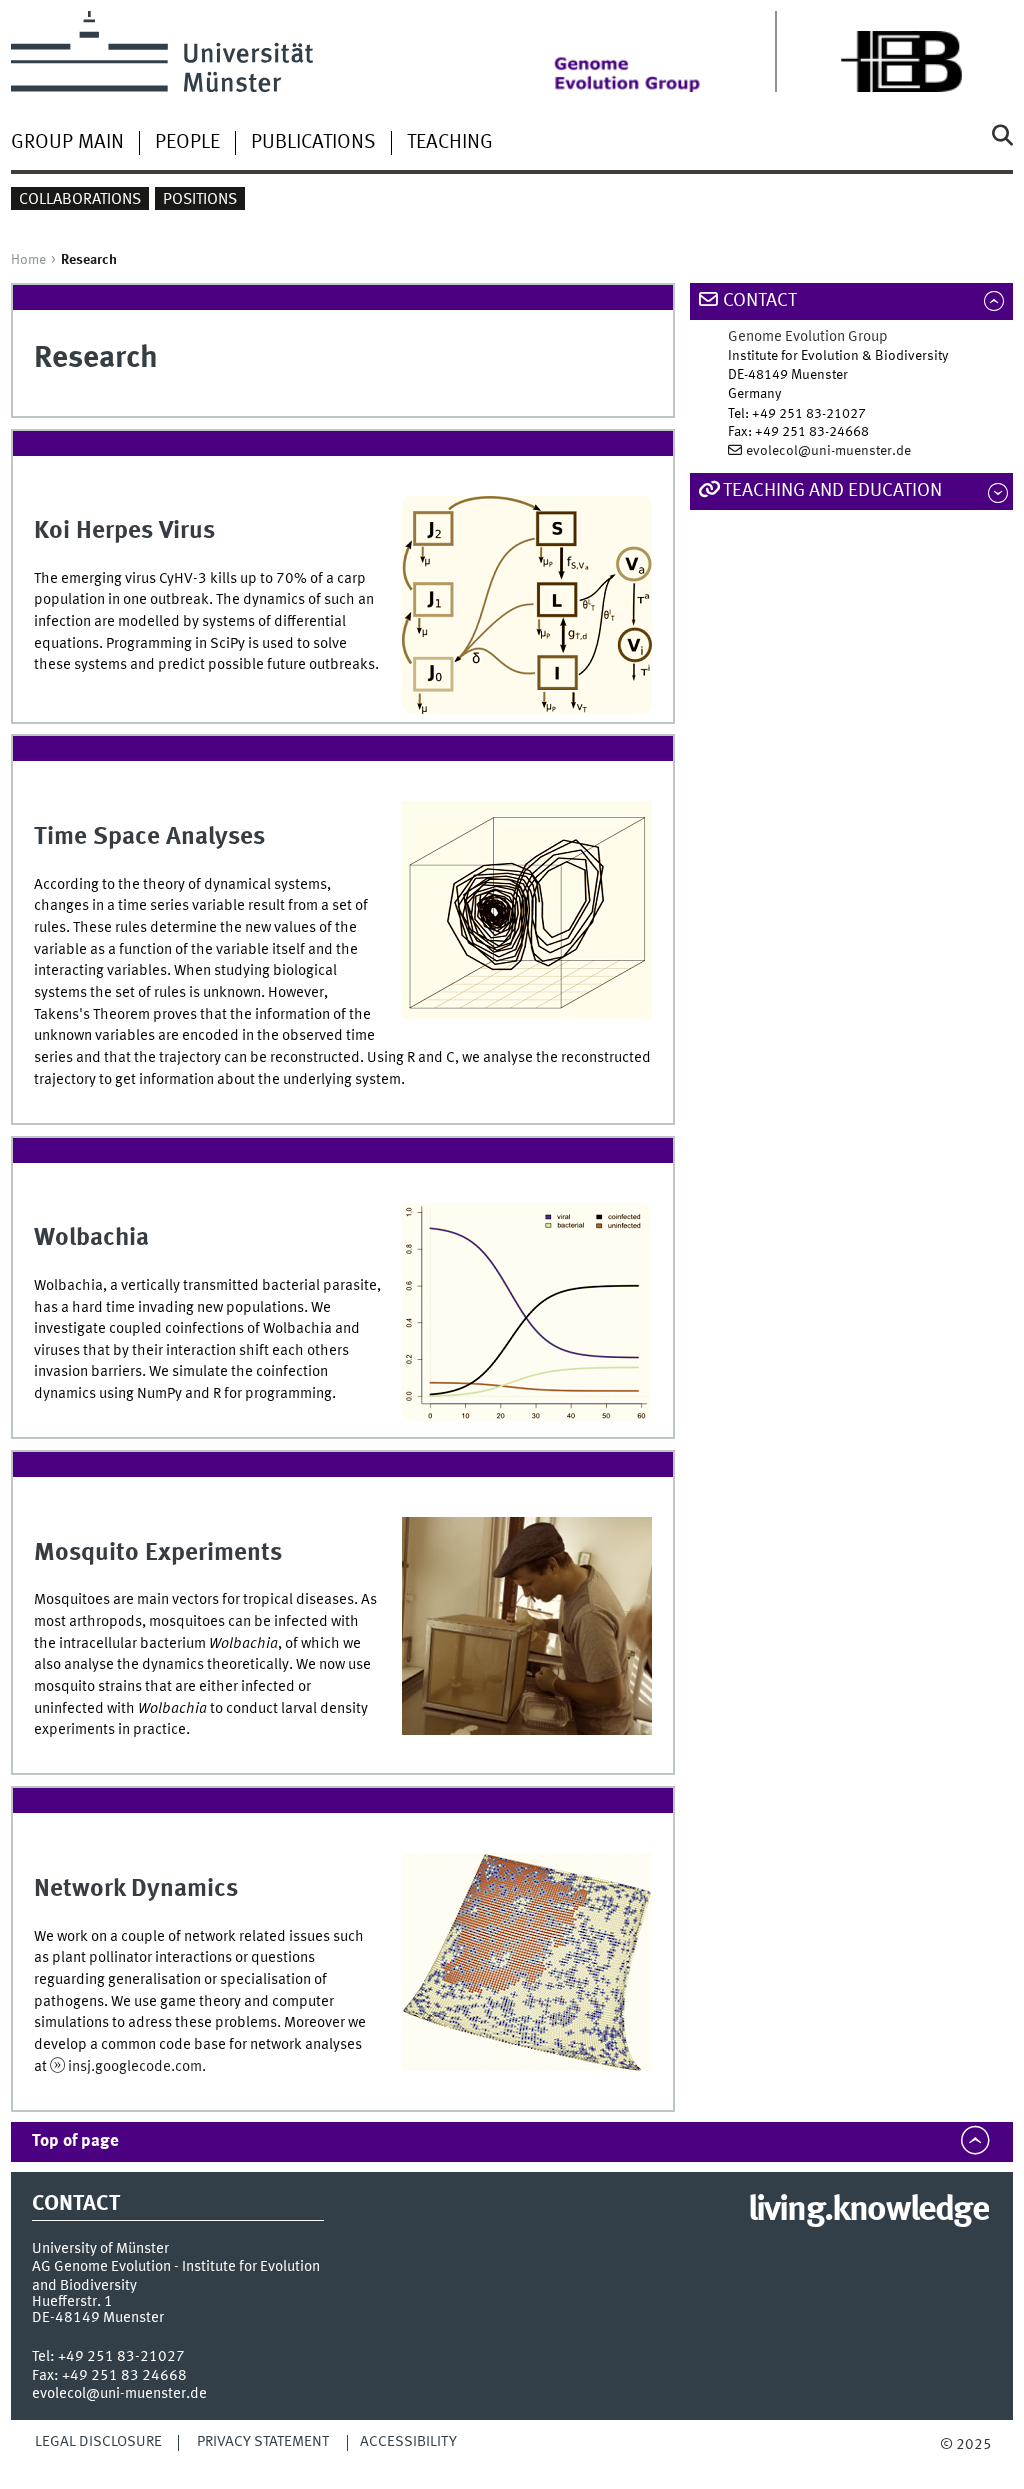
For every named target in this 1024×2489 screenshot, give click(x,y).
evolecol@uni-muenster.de (828, 451)
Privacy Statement (263, 2442)
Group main (67, 143)
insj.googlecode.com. (137, 2067)
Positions (200, 200)
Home (28, 260)
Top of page (75, 2141)
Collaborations (80, 200)
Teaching (450, 143)
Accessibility (408, 2442)
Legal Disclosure (98, 2442)
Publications (313, 143)
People (187, 143)
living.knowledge (868, 2211)
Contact (760, 301)
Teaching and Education (832, 491)
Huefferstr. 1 (72, 2302)
